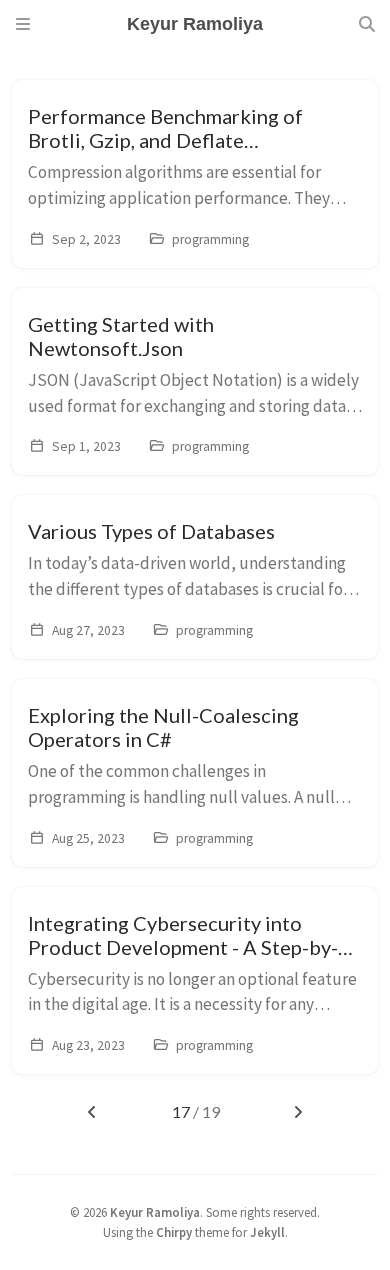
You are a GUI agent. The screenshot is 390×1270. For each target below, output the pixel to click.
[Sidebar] (23, 24)
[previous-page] (91, 1112)
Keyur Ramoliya (155, 1212)
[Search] (367, 24)
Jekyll (267, 1232)
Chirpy (174, 1232)
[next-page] (298, 1112)
